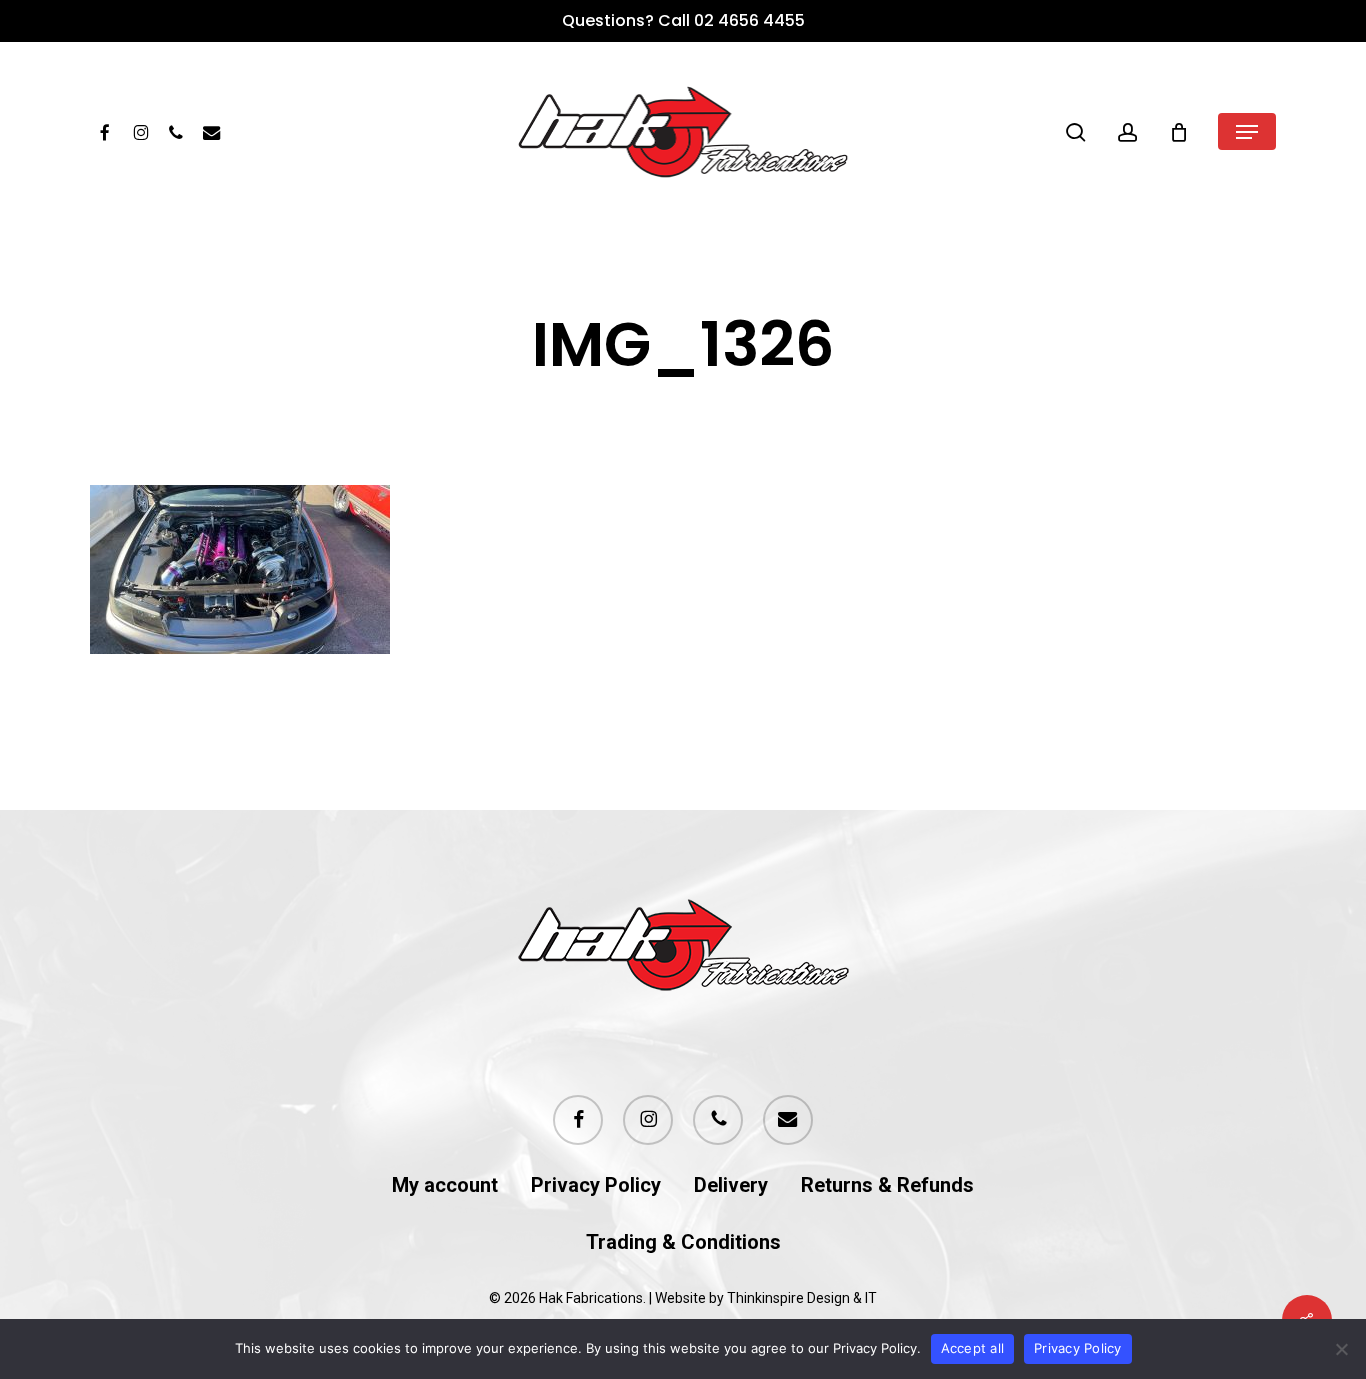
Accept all (973, 1348)
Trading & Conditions (683, 1242)
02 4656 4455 (749, 20)
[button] (1247, 132)
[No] (1341, 1349)
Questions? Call (628, 20)
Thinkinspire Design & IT (802, 1298)
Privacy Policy (596, 1185)
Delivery (731, 1185)
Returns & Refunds (887, 1185)
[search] (1076, 132)
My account (445, 1185)
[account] (1128, 132)
